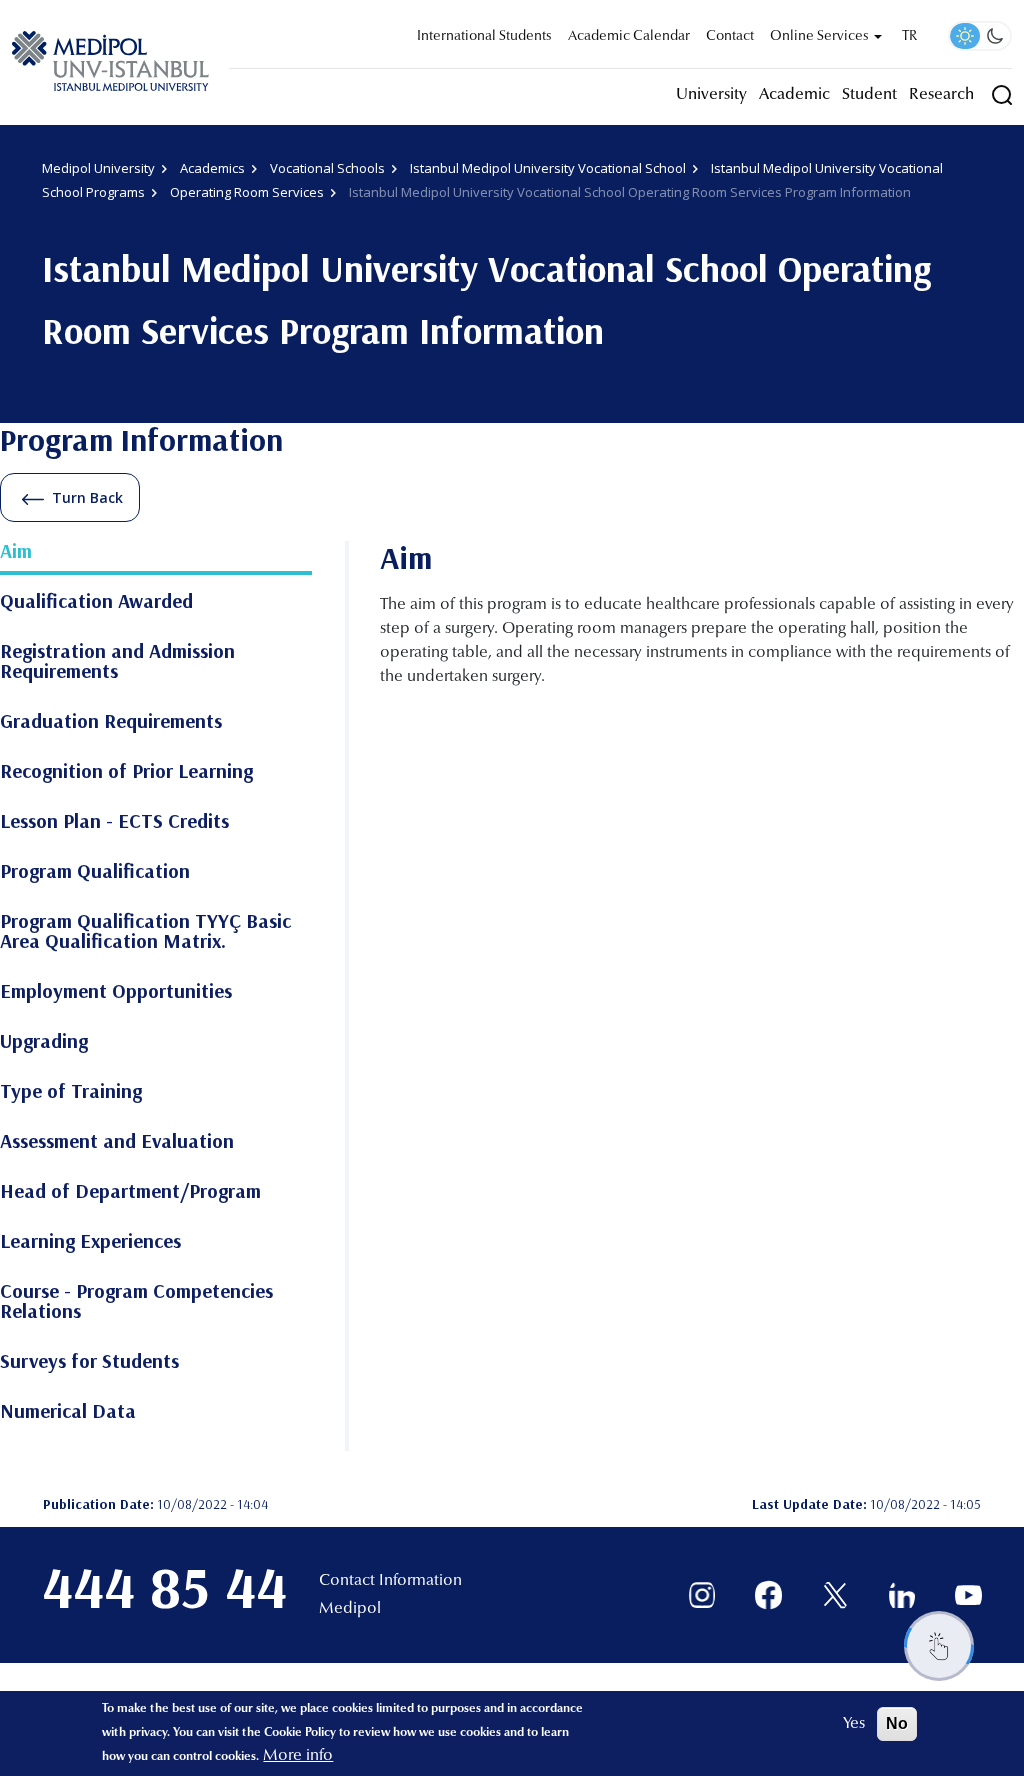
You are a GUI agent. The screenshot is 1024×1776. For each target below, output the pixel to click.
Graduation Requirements (111, 722)
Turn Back (87, 497)
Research (941, 95)
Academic (794, 95)
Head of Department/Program (130, 1192)
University (711, 95)
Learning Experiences (90, 1242)
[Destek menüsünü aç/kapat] (939, 1646)
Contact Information (390, 1581)
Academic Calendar (629, 37)
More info (298, 1756)
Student (869, 95)
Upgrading (44, 1042)
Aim (16, 552)
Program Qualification (95, 872)
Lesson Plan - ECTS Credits (114, 822)
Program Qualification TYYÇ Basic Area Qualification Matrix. (145, 932)
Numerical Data (68, 1412)
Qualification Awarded (96, 602)
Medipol (350, 1609)
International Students (484, 37)
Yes (854, 1724)
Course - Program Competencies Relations (136, 1302)
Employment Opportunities (116, 992)
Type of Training (71, 1092)
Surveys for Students (89, 1362)
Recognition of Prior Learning (126, 772)
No (897, 1723)
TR (909, 37)
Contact (730, 37)
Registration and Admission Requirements (117, 662)
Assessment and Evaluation (117, 1142)
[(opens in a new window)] (702, 1595)
